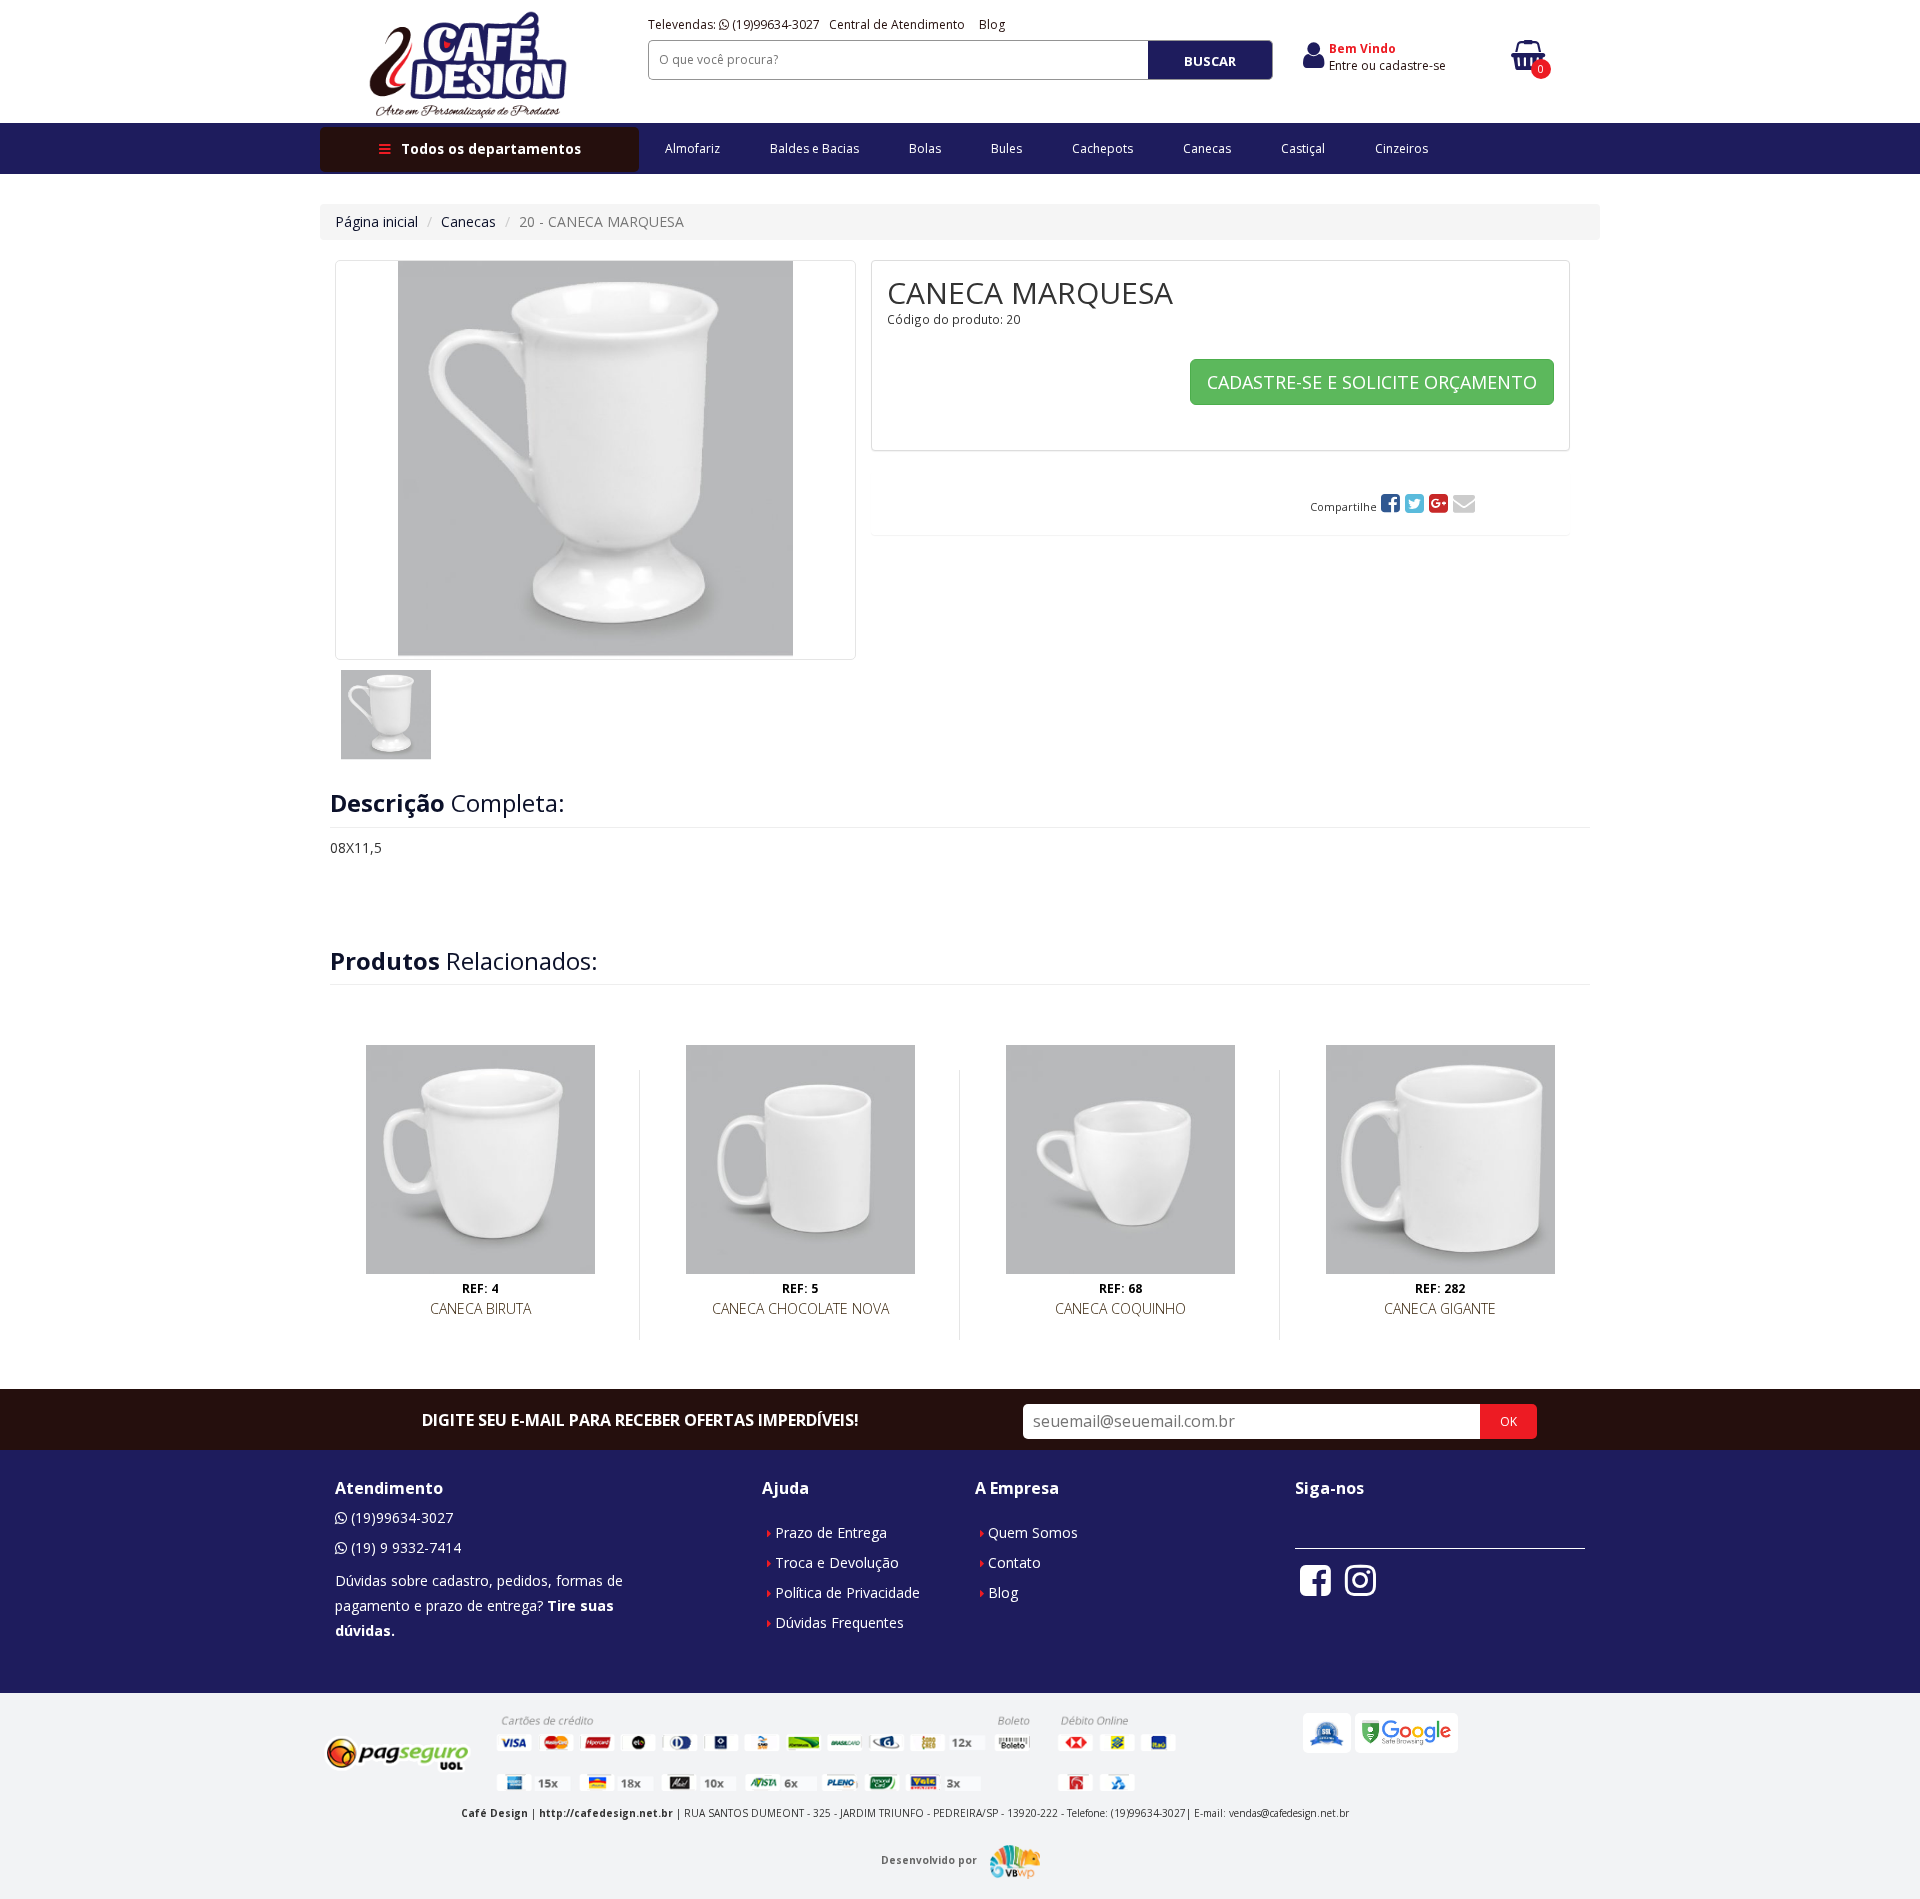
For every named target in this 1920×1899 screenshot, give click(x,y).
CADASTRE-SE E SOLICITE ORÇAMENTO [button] (1372, 382)
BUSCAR (1210, 61)
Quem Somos (1033, 1532)
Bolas (925, 148)
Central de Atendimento (897, 24)
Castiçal (1303, 148)
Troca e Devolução (837, 1562)
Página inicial (376, 221)
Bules (1006, 148)
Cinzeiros (1401, 148)
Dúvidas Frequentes (839, 1622)
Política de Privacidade (847, 1592)
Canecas (1207, 148)
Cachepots (1102, 148)
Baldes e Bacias (814, 148)
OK (1508, 1421)
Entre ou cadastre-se (1387, 65)
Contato (1014, 1562)
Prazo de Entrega (831, 1532)
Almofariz (692, 148)
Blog (992, 24)
